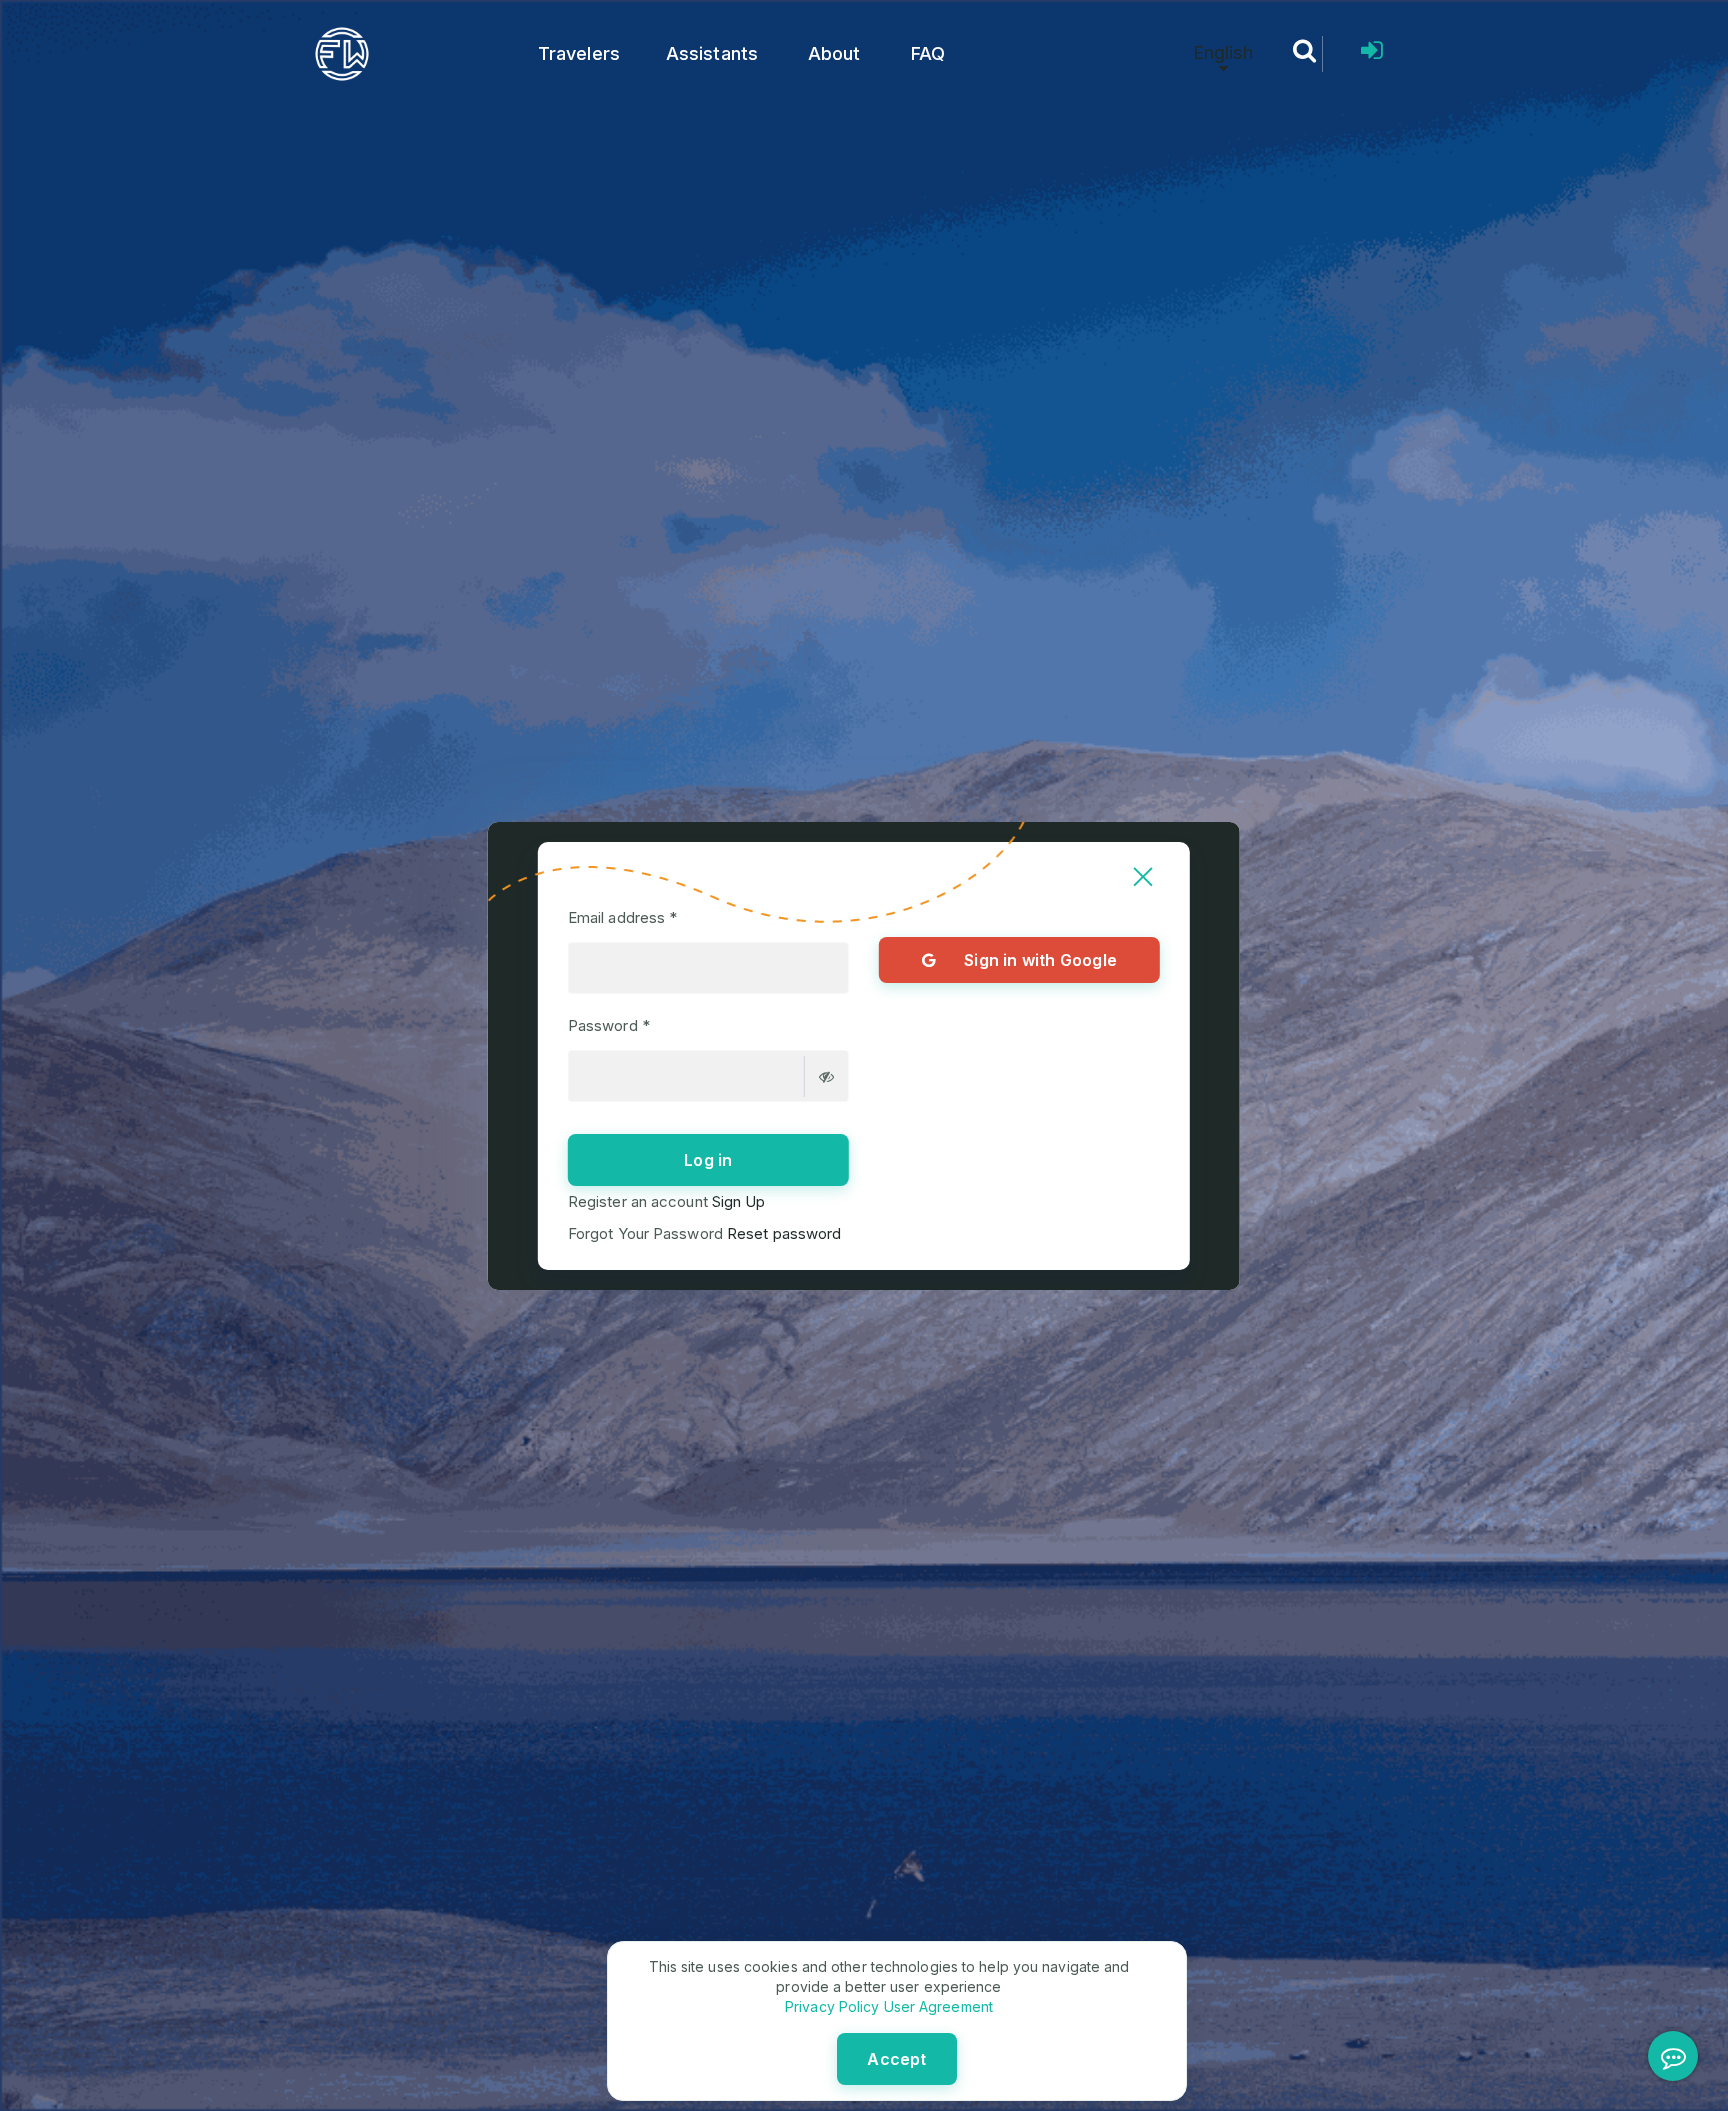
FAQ (928, 53)
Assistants (712, 53)
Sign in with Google (1040, 960)
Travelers (579, 53)
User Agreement (936, 2006)
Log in (708, 1160)
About (834, 53)
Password (609, 1025)
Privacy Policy (832, 2006)
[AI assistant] (1673, 2056)
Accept (896, 2059)
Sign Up (737, 1201)
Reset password (782, 1233)
